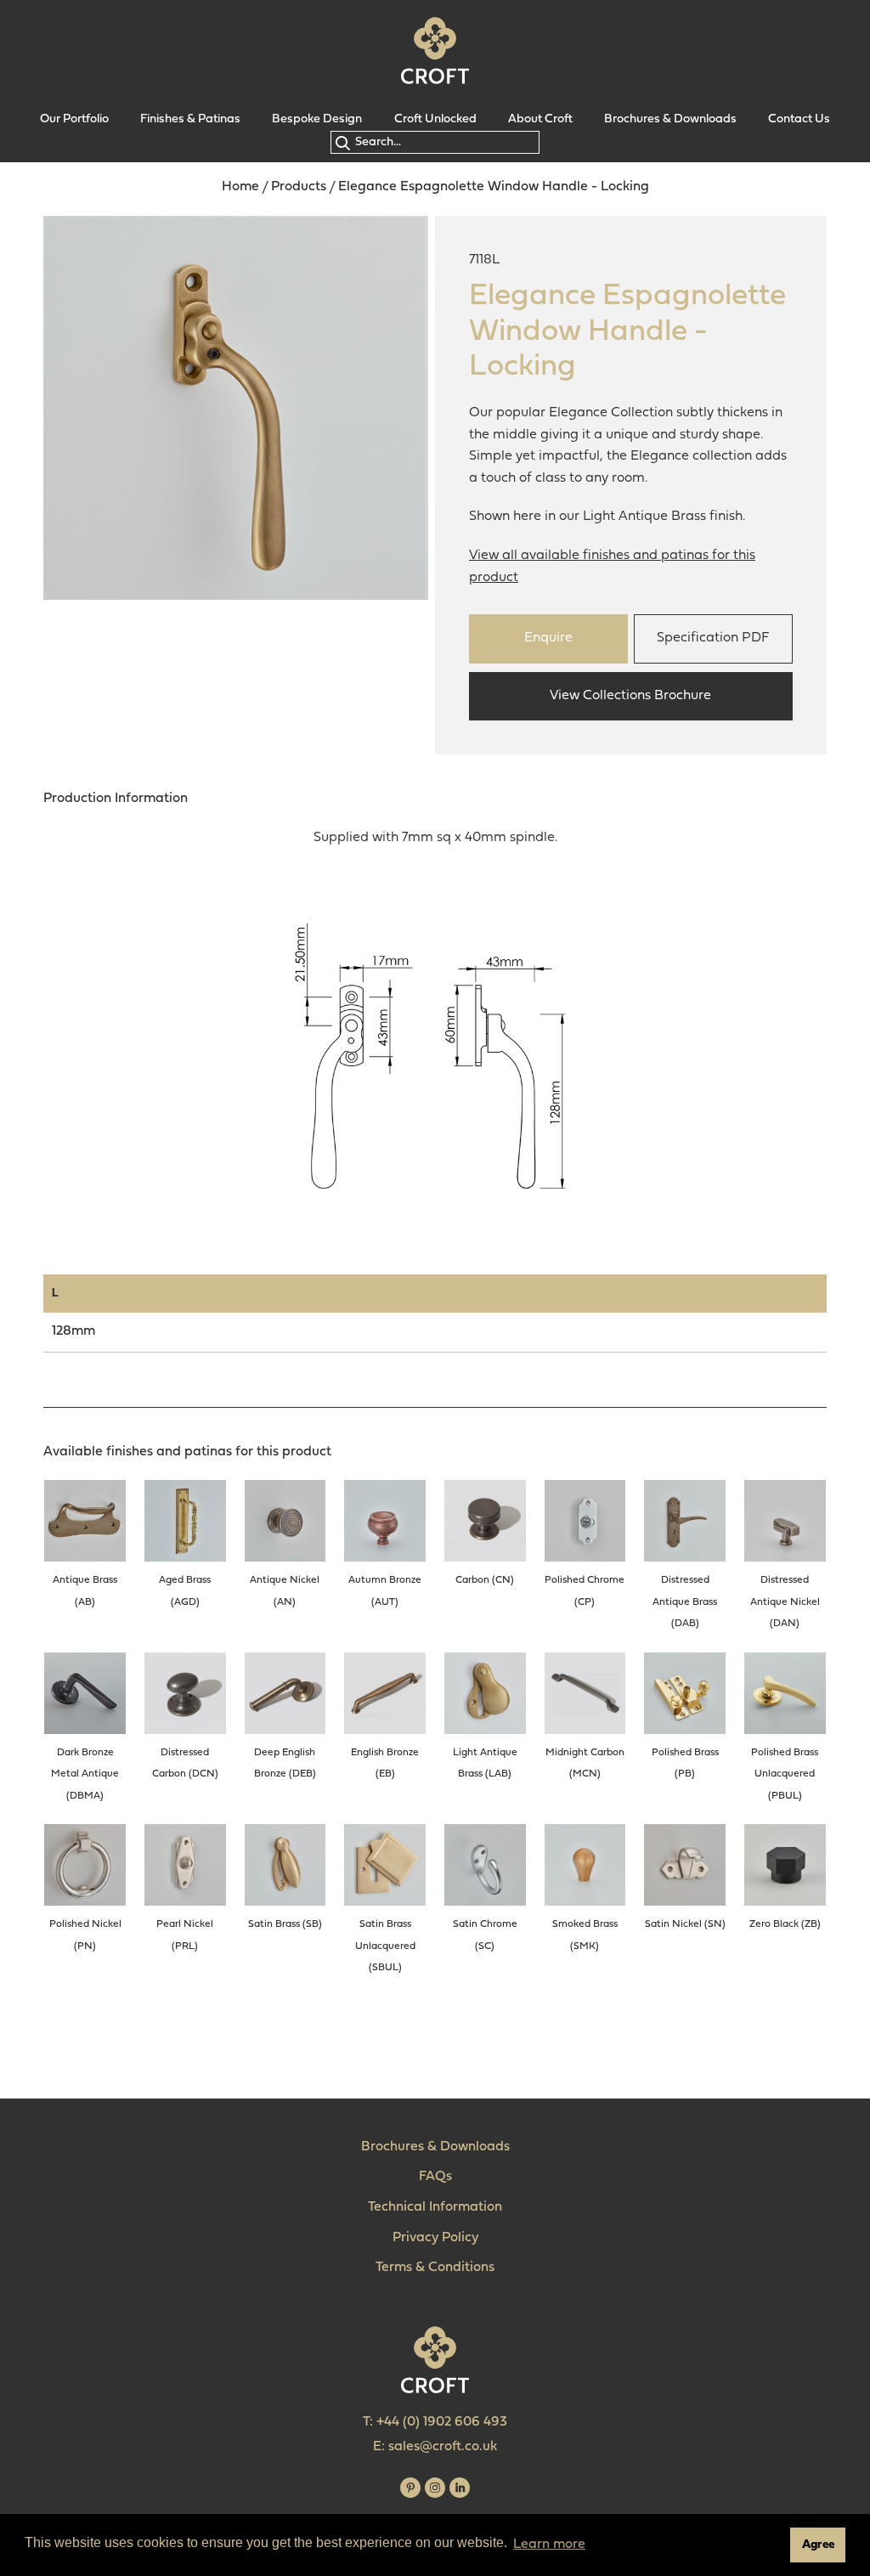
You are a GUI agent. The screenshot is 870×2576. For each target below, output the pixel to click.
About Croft (540, 119)
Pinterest (410, 2488)
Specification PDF (713, 638)
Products (299, 187)
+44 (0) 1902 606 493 (442, 2422)
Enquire (548, 638)
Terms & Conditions (435, 2268)
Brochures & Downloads (670, 119)
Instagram (435, 2488)
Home (240, 187)
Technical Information (435, 2207)
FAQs (435, 2177)
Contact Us (799, 119)
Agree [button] (818, 2545)
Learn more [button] (549, 2545)
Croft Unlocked (435, 119)
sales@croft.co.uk (443, 2447)
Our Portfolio (74, 119)
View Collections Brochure (630, 696)
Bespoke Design (317, 119)
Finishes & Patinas (190, 119)
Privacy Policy (435, 2238)
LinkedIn (460, 2488)
